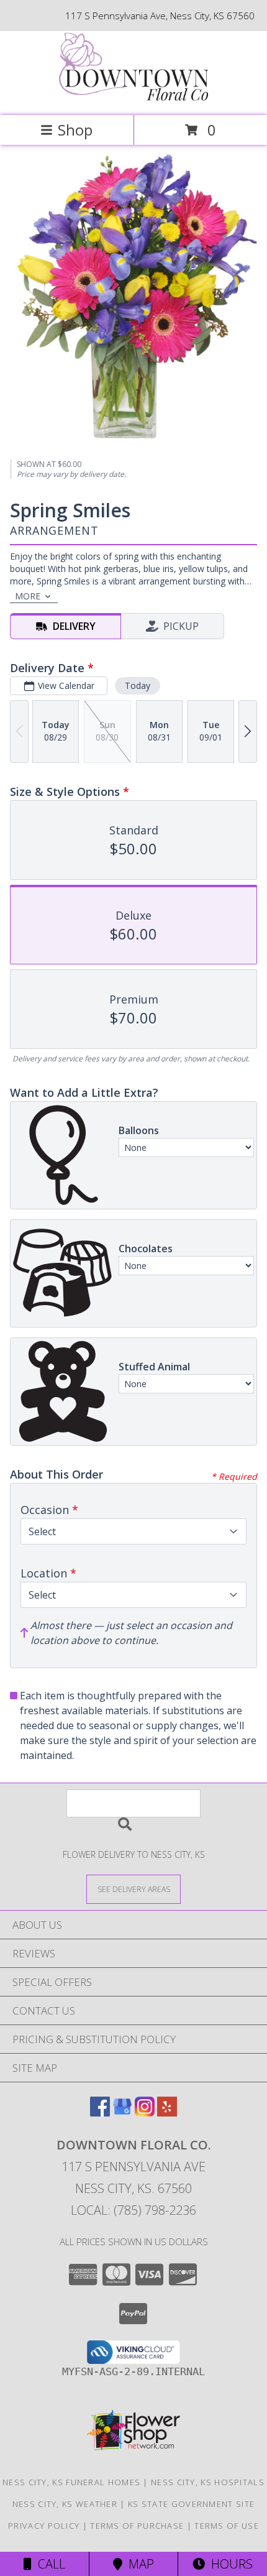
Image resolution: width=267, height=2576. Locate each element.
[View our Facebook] (100, 2112)
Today (138, 686)
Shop (75, 130)
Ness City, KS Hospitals (208, 2482)
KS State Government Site (191, 2504)
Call (48, 2564)
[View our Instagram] (145, 2112)
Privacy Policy (44, 2526)
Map (138, 2564)
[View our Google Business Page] (122, 2112)
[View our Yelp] (167, 2112)
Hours (229, 2564)
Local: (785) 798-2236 (133, 2210)
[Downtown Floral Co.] (133, 97)
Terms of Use (227, 2526)
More (28, 596)
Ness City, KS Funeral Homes (71, 2482)
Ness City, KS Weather (65, 2504)
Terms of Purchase (137, 2526)
